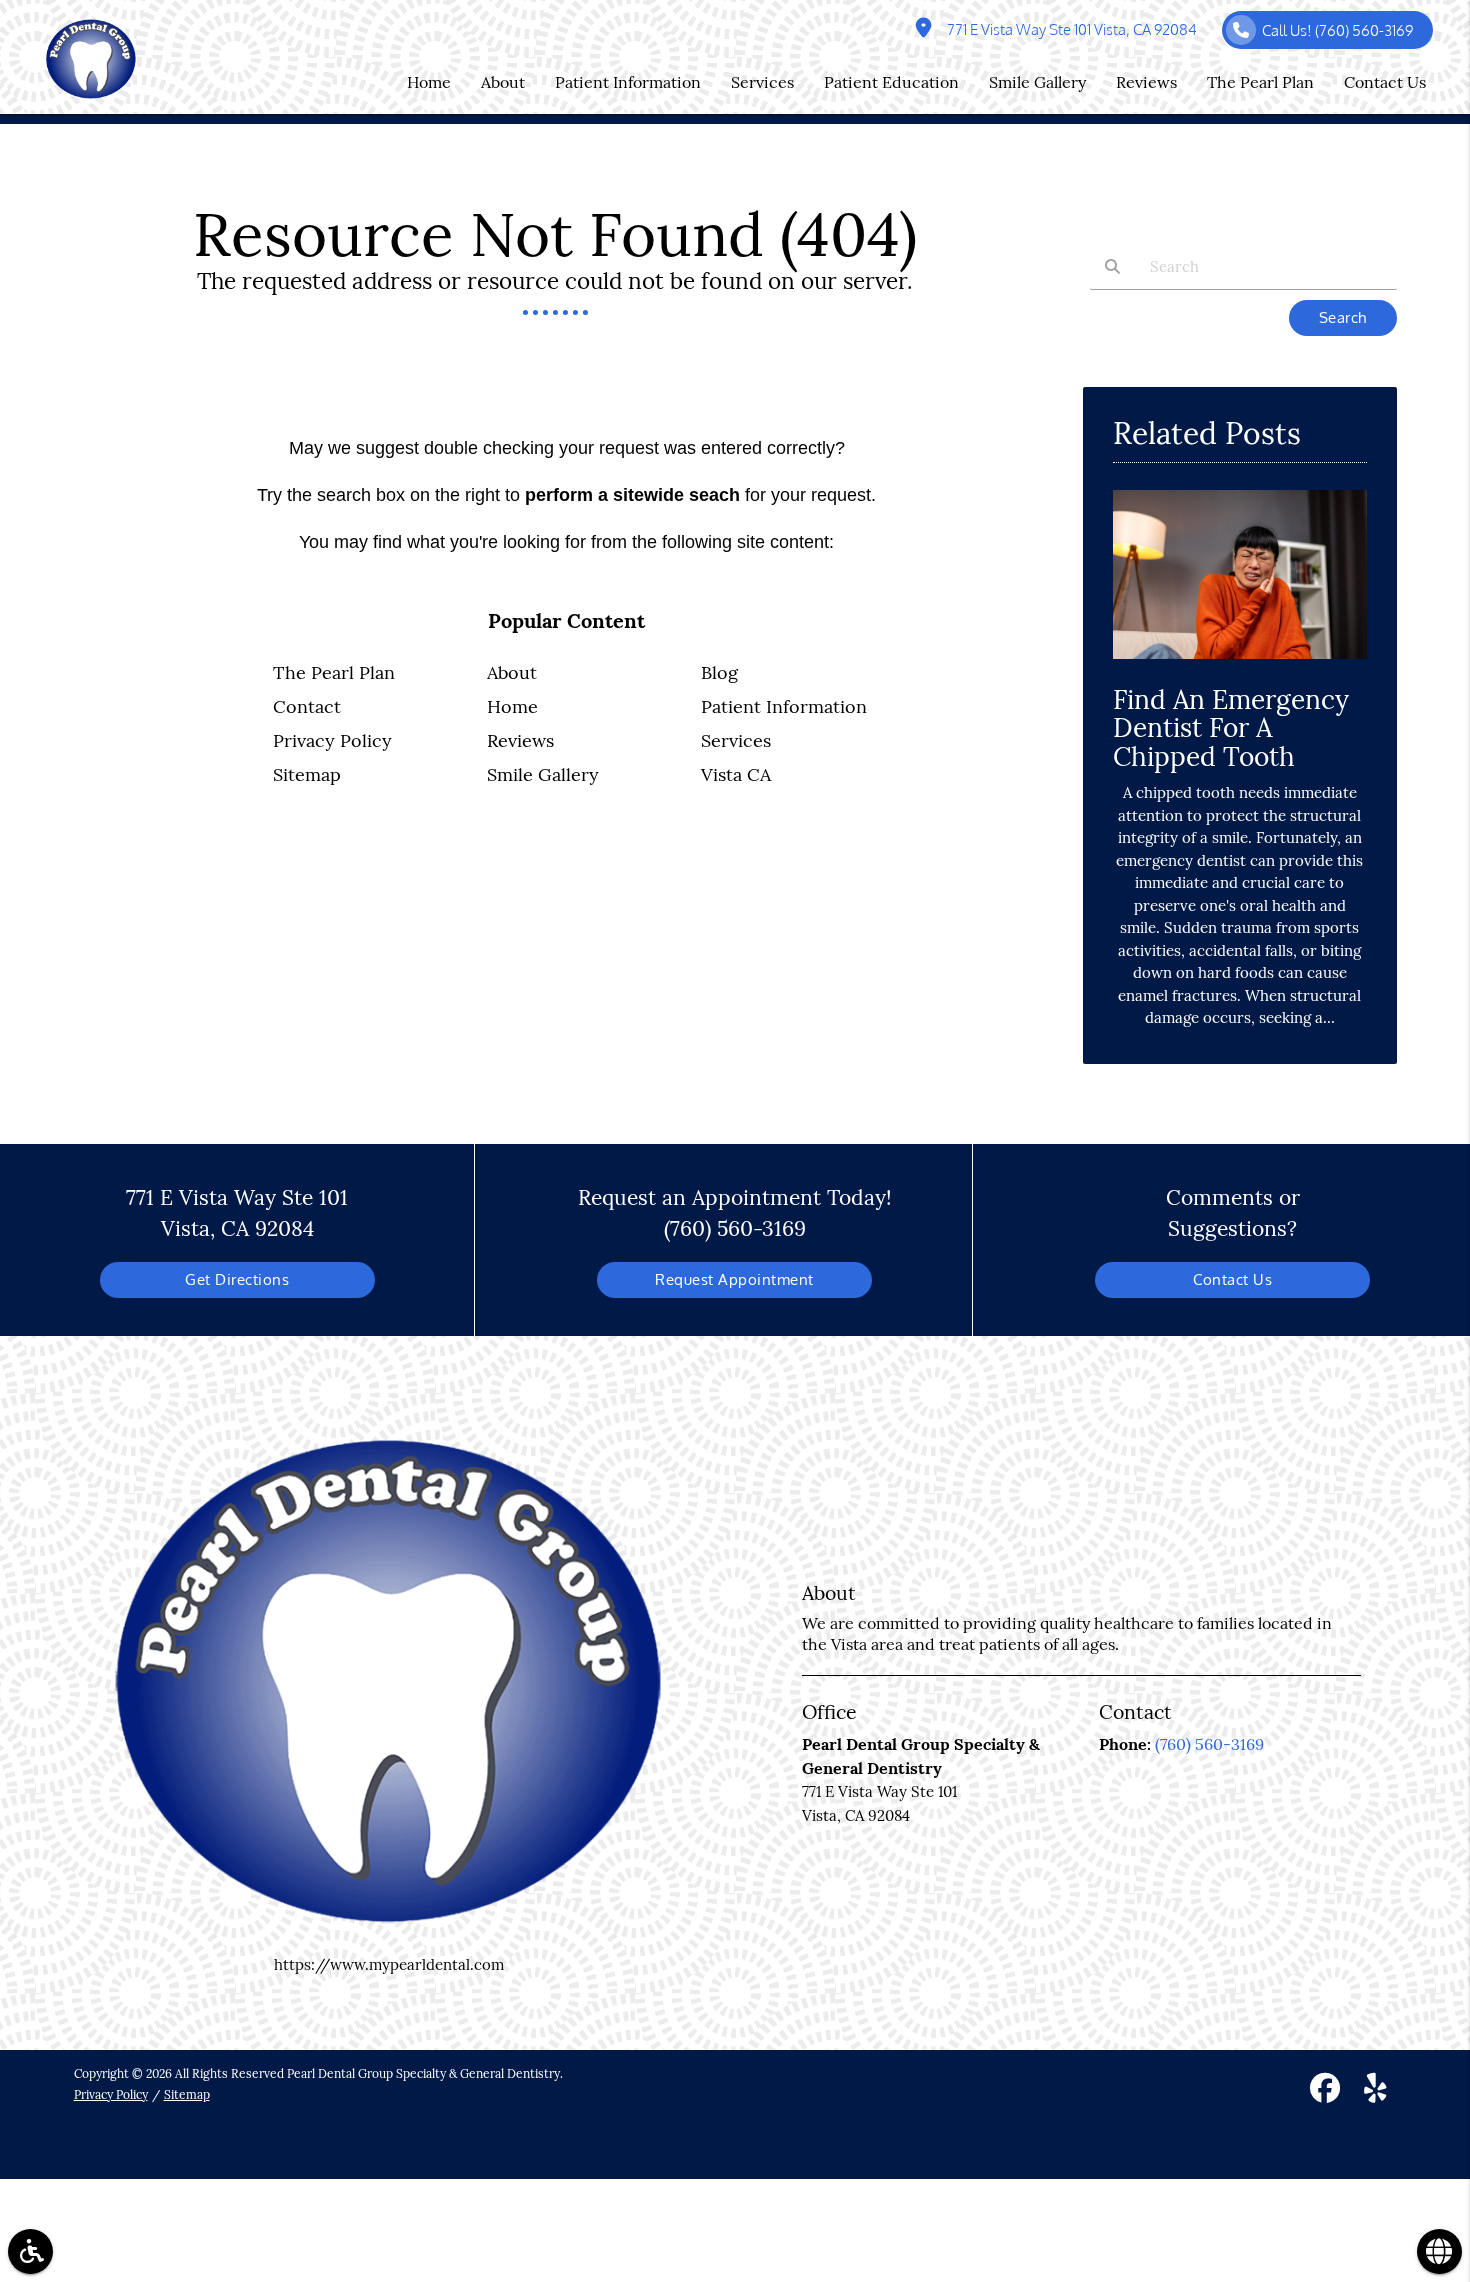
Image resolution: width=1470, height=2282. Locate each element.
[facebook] (1325, 2090)
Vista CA (736, 774)
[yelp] (1375, 2090)
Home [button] (429, 82)
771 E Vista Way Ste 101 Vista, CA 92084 (1069, 29)
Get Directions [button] (237, 1279)
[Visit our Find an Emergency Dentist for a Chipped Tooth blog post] (1240, 663)
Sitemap (307, 774)
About (512, 672)
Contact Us (1232, 1279)
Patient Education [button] (891, 82)
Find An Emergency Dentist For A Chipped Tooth (1231, 728)
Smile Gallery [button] (1037, 82)
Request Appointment (734, 1279)
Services (736, 740)
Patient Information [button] (628, 82)
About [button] (503, 82)
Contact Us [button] (1385, 82)
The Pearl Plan (334, 672)
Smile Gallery (543, 774)
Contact (307, 706)
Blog (719, 672)
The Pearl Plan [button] (1260, 82)
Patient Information (784, 706)
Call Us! (1337, 30)
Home (512, 706)
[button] (30, 2251)
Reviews (520, 740)
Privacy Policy (332, 740)
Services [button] (762, 82)
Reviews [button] (1146, 82)
